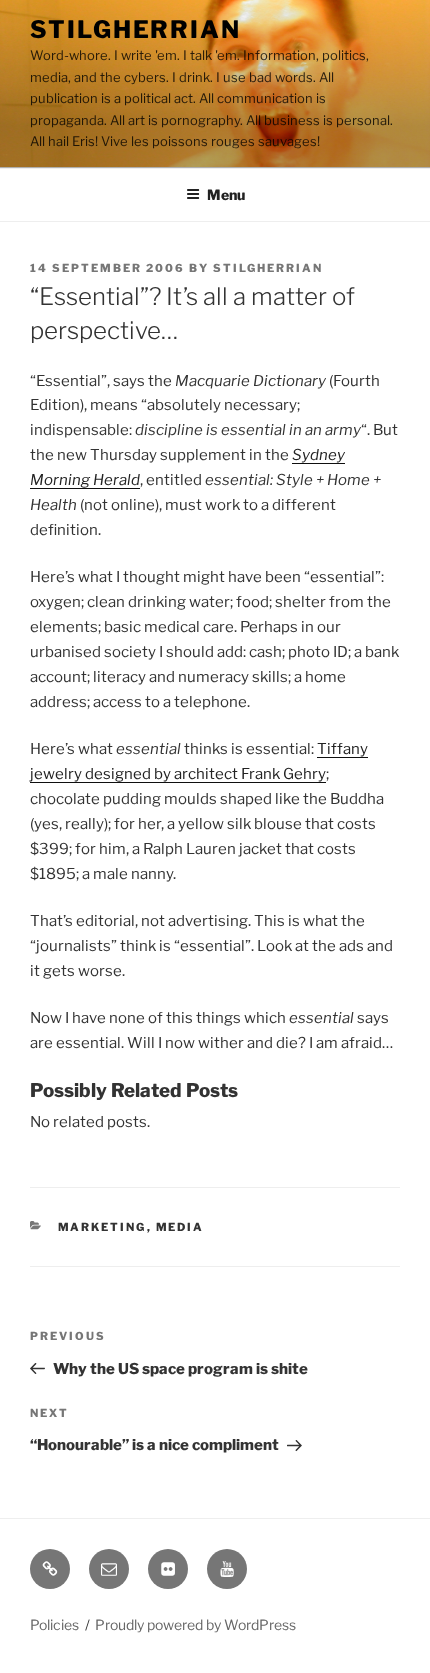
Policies (54, 1624)
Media (180, 1227)
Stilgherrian (135, 29)
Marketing (102, 1227)
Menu (226, 194)
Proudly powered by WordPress (195, 1624)
